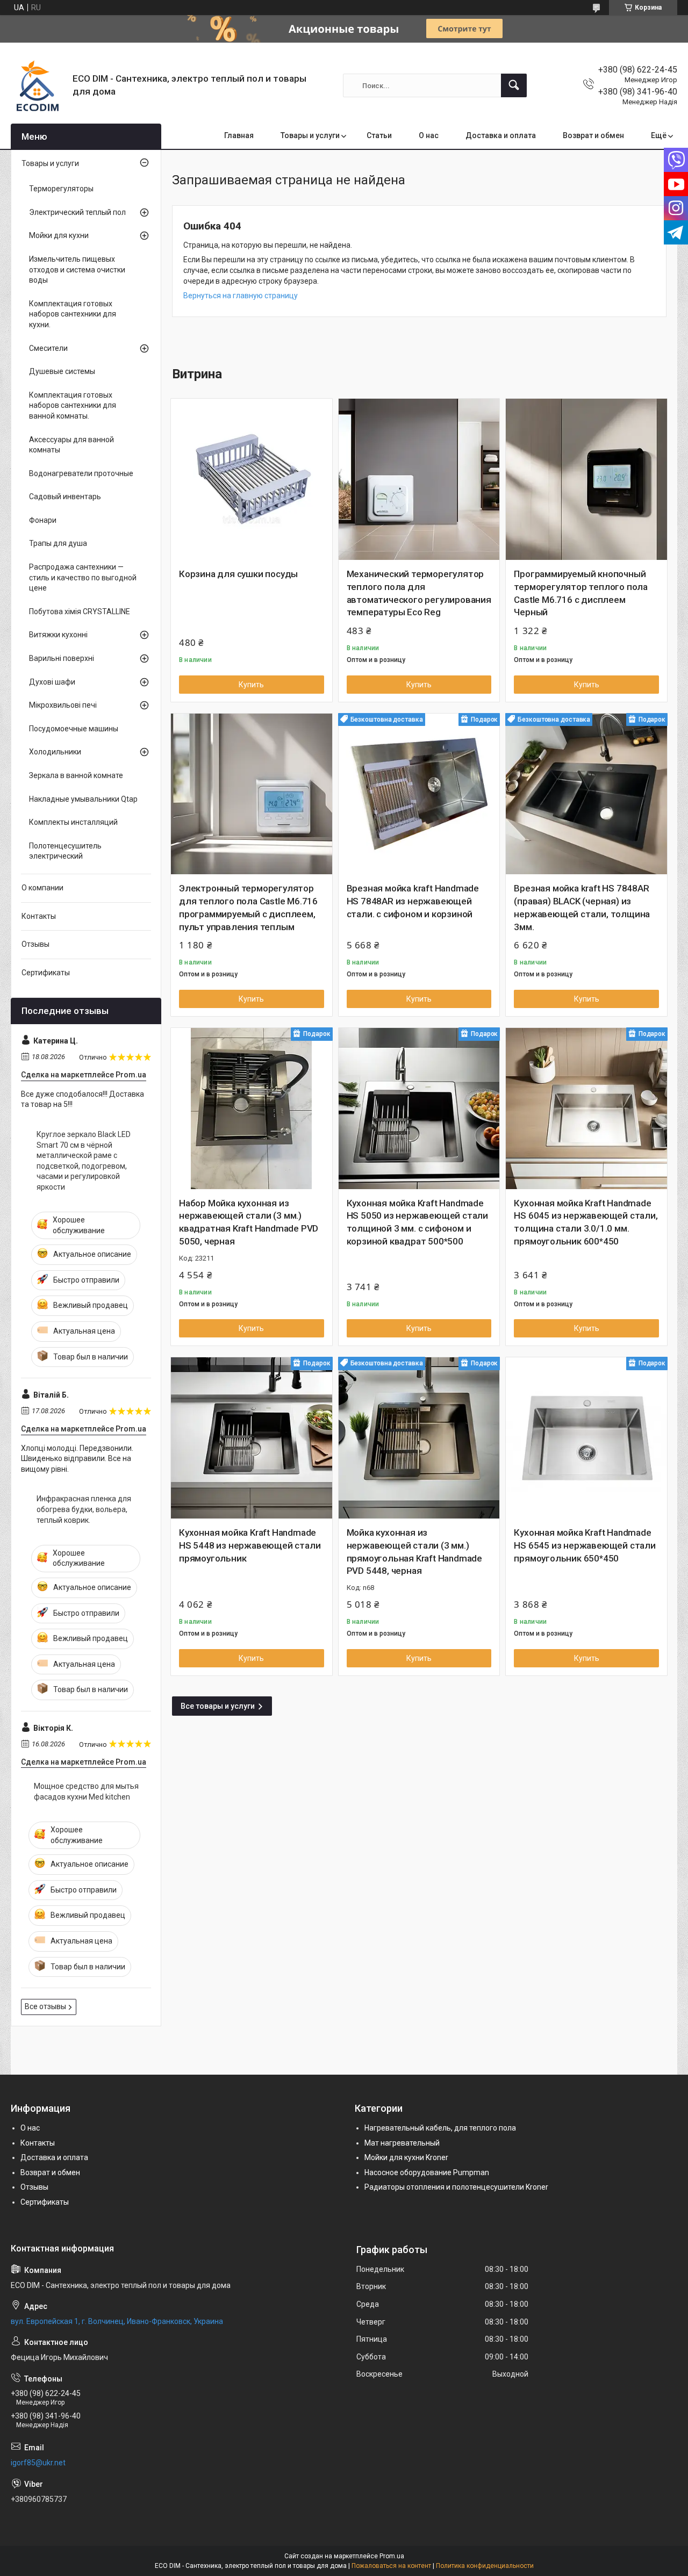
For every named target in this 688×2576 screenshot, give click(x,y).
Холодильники (55, 752)
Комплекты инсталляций (73, 822)
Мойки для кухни (59, 235)
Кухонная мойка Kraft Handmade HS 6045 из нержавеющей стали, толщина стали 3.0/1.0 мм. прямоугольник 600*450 (586, 1222)
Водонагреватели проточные (81, 473)
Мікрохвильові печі (63, 705)
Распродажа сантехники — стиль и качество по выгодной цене (83, 577)
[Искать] (514, 85)
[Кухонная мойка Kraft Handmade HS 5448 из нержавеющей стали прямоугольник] (252, 1438)
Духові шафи (52, 682)
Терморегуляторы (61, 189)
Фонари (43, 520)
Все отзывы (45, 2006)
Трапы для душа (58, 543)
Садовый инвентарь (65, 497)
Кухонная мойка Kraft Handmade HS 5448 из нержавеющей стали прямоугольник (250, 1545)
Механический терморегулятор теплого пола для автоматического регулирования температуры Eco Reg (419, 593)
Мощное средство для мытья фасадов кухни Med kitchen (86, 1791)
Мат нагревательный (402, 2143)
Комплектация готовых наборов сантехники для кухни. (73, 314)
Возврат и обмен (593, 135)
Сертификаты (46, 973)
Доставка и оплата (501, 135)
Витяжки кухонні (58, 635)
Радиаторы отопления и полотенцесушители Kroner (456, 2187)
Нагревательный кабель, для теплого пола (440, 2128)
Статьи (379, 135)
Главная (239, 135)
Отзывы (35, 944)
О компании (42, 888)
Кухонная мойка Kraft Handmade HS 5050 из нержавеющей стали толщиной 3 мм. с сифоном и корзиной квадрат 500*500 (417, 1222)
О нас (429, 135)
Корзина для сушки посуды (238, 574)
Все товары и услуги (218, 1706)
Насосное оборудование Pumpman (427, 2172)
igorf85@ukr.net (38, 2463)
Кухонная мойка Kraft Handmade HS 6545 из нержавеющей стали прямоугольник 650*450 (585, 1545)
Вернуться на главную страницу (241, 296)
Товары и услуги (310, 135)
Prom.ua (392, 2556)
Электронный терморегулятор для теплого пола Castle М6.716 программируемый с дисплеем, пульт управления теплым (248, 907)
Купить (251, 685)
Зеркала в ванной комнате (76, 775)
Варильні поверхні (62, 658)
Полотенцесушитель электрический (65, 851)
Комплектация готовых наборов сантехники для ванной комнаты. (73, 405)
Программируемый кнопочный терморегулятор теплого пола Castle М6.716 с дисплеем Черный (581, 593)
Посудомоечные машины (74, 729)
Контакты (39, 916)
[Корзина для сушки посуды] (252, 479)
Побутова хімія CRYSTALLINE (80, 611)
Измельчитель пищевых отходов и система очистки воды (77, 269)
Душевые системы (62, 371)
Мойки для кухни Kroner (406, 2157)
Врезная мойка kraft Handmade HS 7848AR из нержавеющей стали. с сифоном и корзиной (413, 901)
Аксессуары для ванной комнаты (71, 445)
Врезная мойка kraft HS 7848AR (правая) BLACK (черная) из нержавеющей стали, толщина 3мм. (582, 907)
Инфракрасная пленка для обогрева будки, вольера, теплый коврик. (84, 1509)
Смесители (48, 348)
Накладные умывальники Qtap (83, 799)
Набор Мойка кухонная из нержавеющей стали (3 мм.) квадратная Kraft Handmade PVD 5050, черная (249, 1222)
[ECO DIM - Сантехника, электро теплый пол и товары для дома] (38, 85)
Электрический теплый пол (77, 212)
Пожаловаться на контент (391, 2566)
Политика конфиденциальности (485, 2566)
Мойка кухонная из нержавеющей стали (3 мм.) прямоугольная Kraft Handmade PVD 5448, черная (414, 1552)
